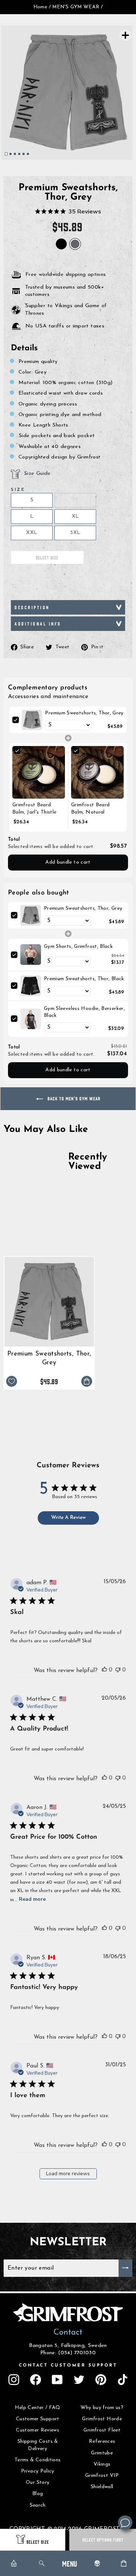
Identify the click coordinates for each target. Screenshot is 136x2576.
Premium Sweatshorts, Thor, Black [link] (84, 979)
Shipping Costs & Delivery (38, 2445)
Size (18, 490)
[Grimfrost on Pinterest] (101, 2380)
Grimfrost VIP (102, 2476)
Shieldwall (102, 2487)
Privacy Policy (38, 2471)
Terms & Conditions (38, 2460)
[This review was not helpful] (118, 1670)
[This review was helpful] (104, 1670)
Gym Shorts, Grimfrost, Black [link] (78, 947)
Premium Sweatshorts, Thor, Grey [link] (84, 713)
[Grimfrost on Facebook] (36, 2380)
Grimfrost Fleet (102, 2430)
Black (61, 244)
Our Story (38, 2483)
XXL (32, 533)
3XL (75, 533)
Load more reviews (68, 2174)
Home (40, 7)
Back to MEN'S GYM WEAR (73, 1098)
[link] (32, 720)
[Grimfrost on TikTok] (123, 2380)
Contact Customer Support (68, 2365)
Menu (69, 2563)
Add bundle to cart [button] (68, 862)
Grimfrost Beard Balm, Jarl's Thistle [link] (34, 809)
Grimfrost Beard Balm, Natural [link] (90, 809)
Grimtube (102, 2453)
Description (32, 607)
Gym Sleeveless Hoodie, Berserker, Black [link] (84, 1012)
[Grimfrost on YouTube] (57, 2380)
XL (75, 516)
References (102, 2442)
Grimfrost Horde (102, 2419)
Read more (32, 1899)
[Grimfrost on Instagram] (14, 2380)
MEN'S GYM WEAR (76, 7)
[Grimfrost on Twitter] (79, 2380)
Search (38, 2505)
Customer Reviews (38, 2430)
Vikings (102, 2464)
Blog (38, 2494)
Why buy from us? (102, 2408)
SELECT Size (38, 2542)
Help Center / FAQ (38, 2408)
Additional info (38, 623)
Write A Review (68, 1518)
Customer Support (38, 2419)
